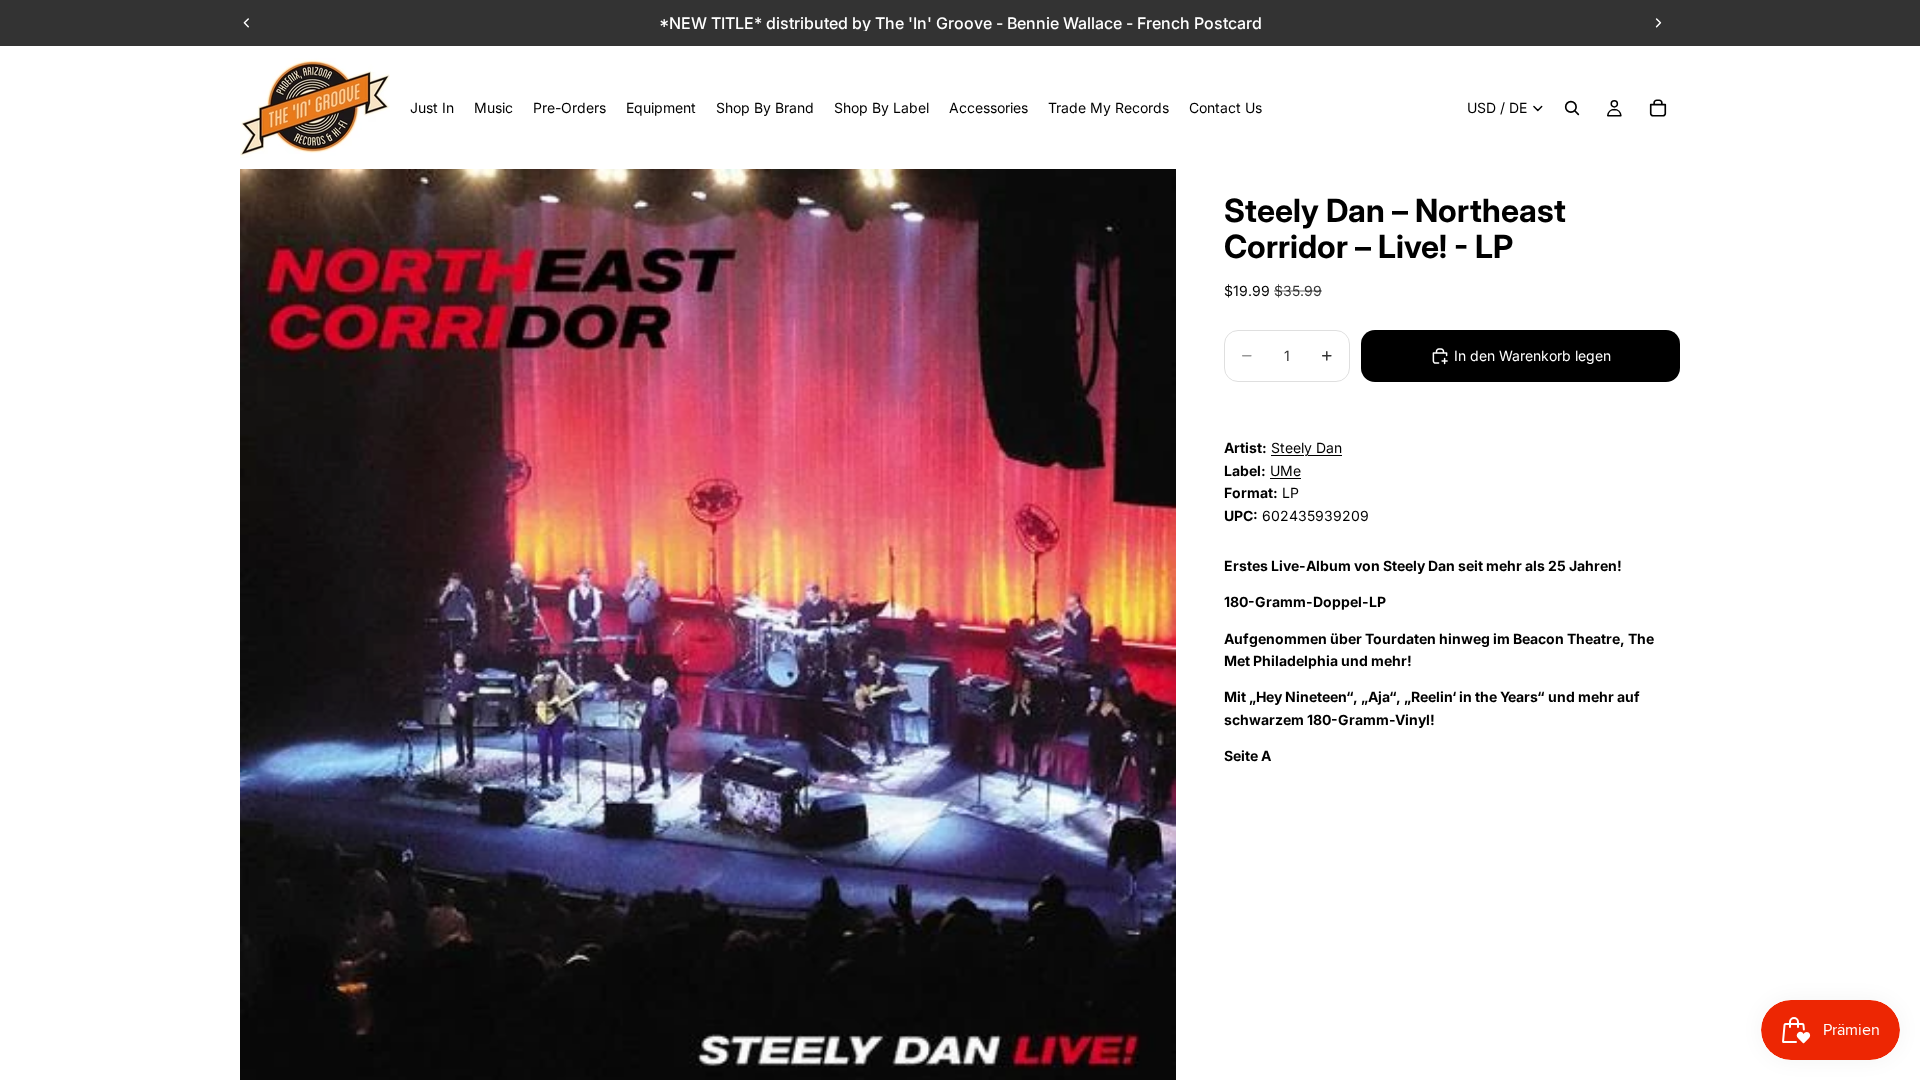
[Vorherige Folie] (247, 23)
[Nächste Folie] (1658, 23)
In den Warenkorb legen (1532, 355)
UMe (1285, 470)
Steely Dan (1306, 447)
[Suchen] (1572, 108)
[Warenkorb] (1658, 108)
